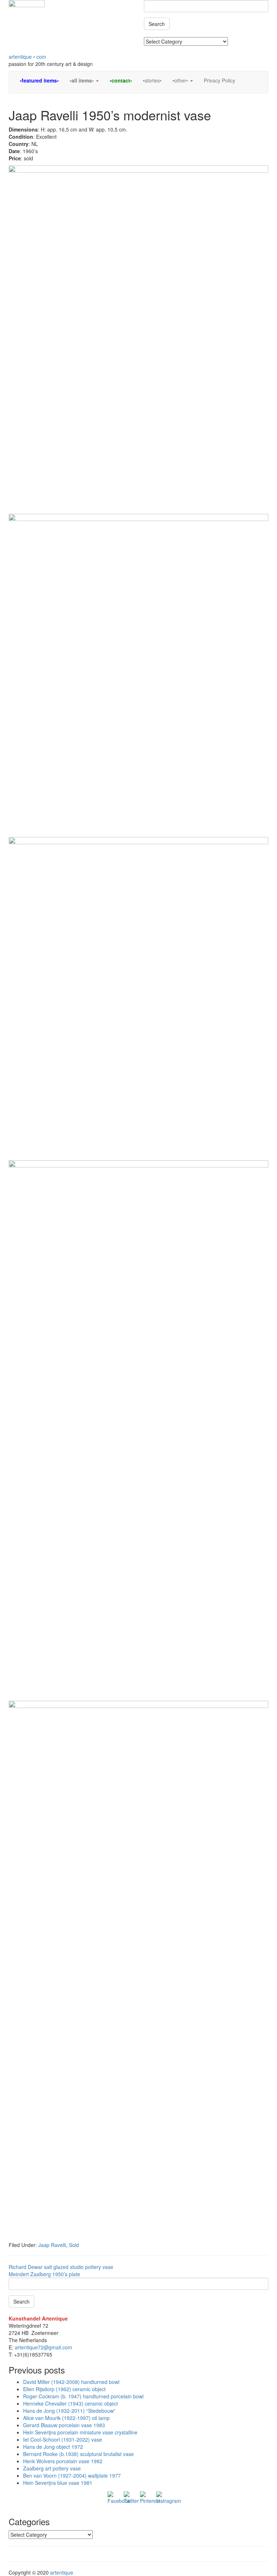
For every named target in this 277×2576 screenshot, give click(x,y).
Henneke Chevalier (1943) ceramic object (71, 2403)
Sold (74, 2245)
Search (157, 24)
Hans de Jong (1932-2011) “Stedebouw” (69, 2411)
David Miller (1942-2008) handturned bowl (71, 2382)
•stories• (152, 80)
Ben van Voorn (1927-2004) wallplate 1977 (72, 2475)
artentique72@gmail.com (43, 2347)
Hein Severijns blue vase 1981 (58, 2483)
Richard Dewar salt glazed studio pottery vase (61, 2267)
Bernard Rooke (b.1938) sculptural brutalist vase (78, 2454)
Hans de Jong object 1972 (53, 2447)
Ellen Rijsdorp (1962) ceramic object (64, 2389)
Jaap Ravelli (52, 2245)
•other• (181, 80)
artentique (62, 2572)
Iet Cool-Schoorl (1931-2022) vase (63, 2439)
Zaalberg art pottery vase (52, 2468)
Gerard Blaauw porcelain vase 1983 (64, 2425)
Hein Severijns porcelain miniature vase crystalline (80, 2432)
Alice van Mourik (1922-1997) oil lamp (66, 2418)
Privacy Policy (219, 80)
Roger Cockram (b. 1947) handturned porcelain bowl (83, 2396)
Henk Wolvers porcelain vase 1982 (63, 2461)
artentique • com (27, 57)
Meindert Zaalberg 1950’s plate (44, 2274)
